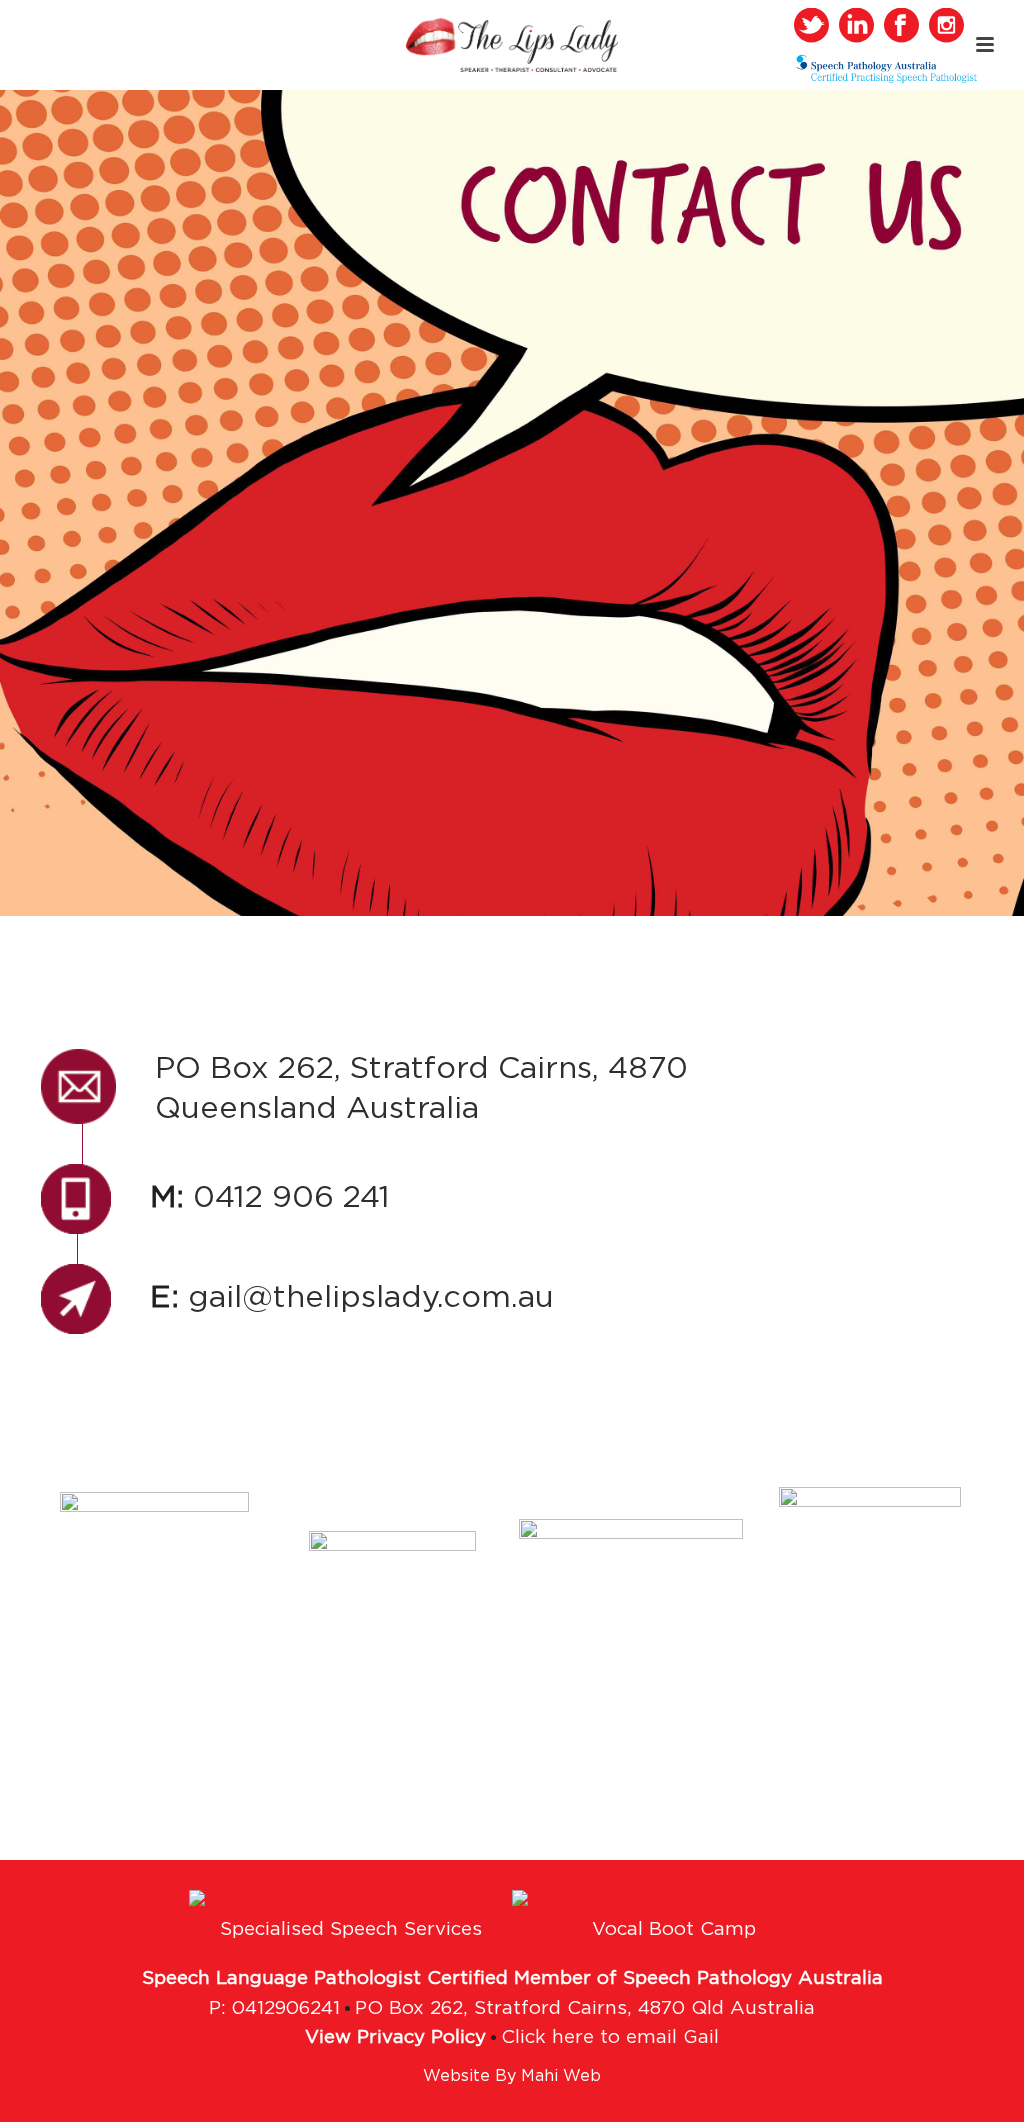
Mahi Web (561, 2076)
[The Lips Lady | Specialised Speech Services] (512, 45)
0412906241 (286, 2009)
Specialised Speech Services (351, 1929)
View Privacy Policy (395, 2038)
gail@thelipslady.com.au (352, 1297)
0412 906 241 (270, 1197)
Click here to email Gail (610, 2038)
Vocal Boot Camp (674, 1929)
